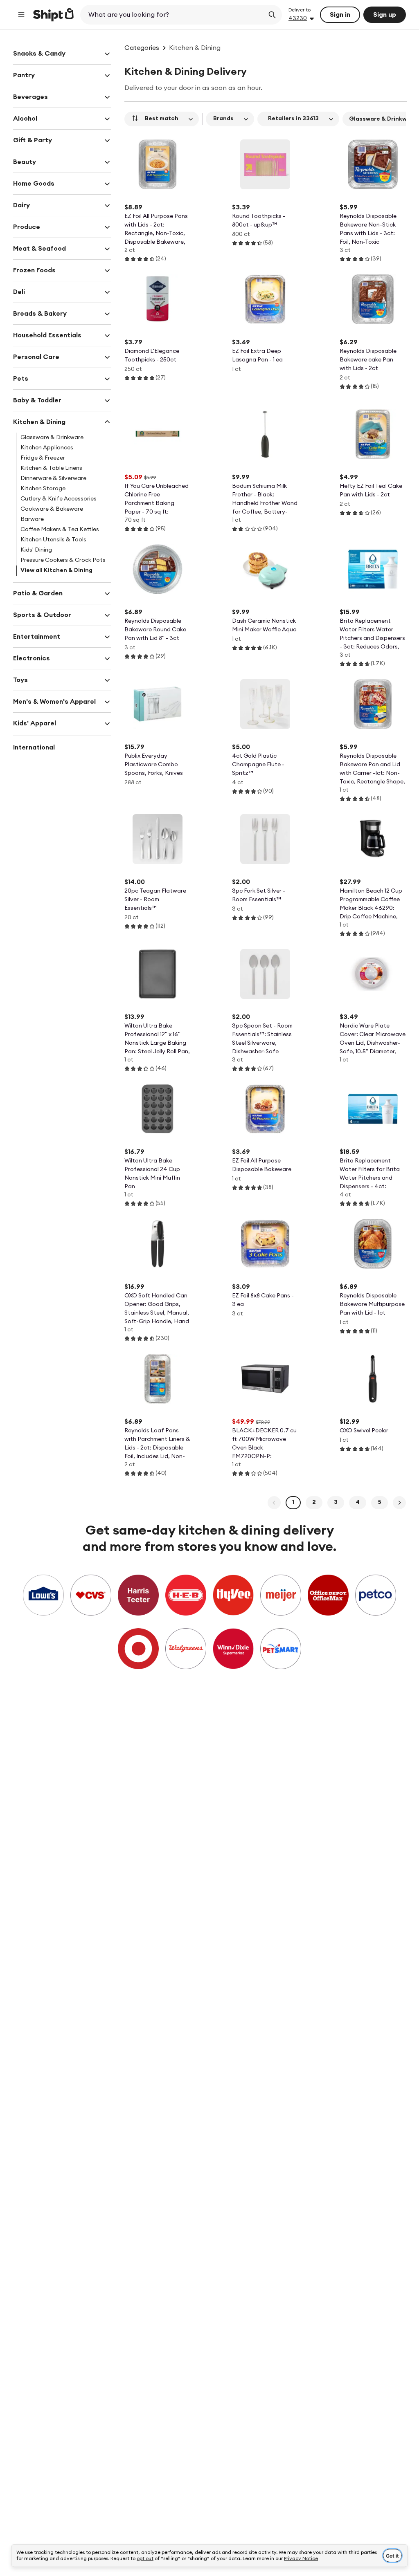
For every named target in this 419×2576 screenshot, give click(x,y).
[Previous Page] (274, 1503)
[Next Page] (399, 1503)
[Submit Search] (272, 15)
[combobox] (173, 15)
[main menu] (21, 15)
